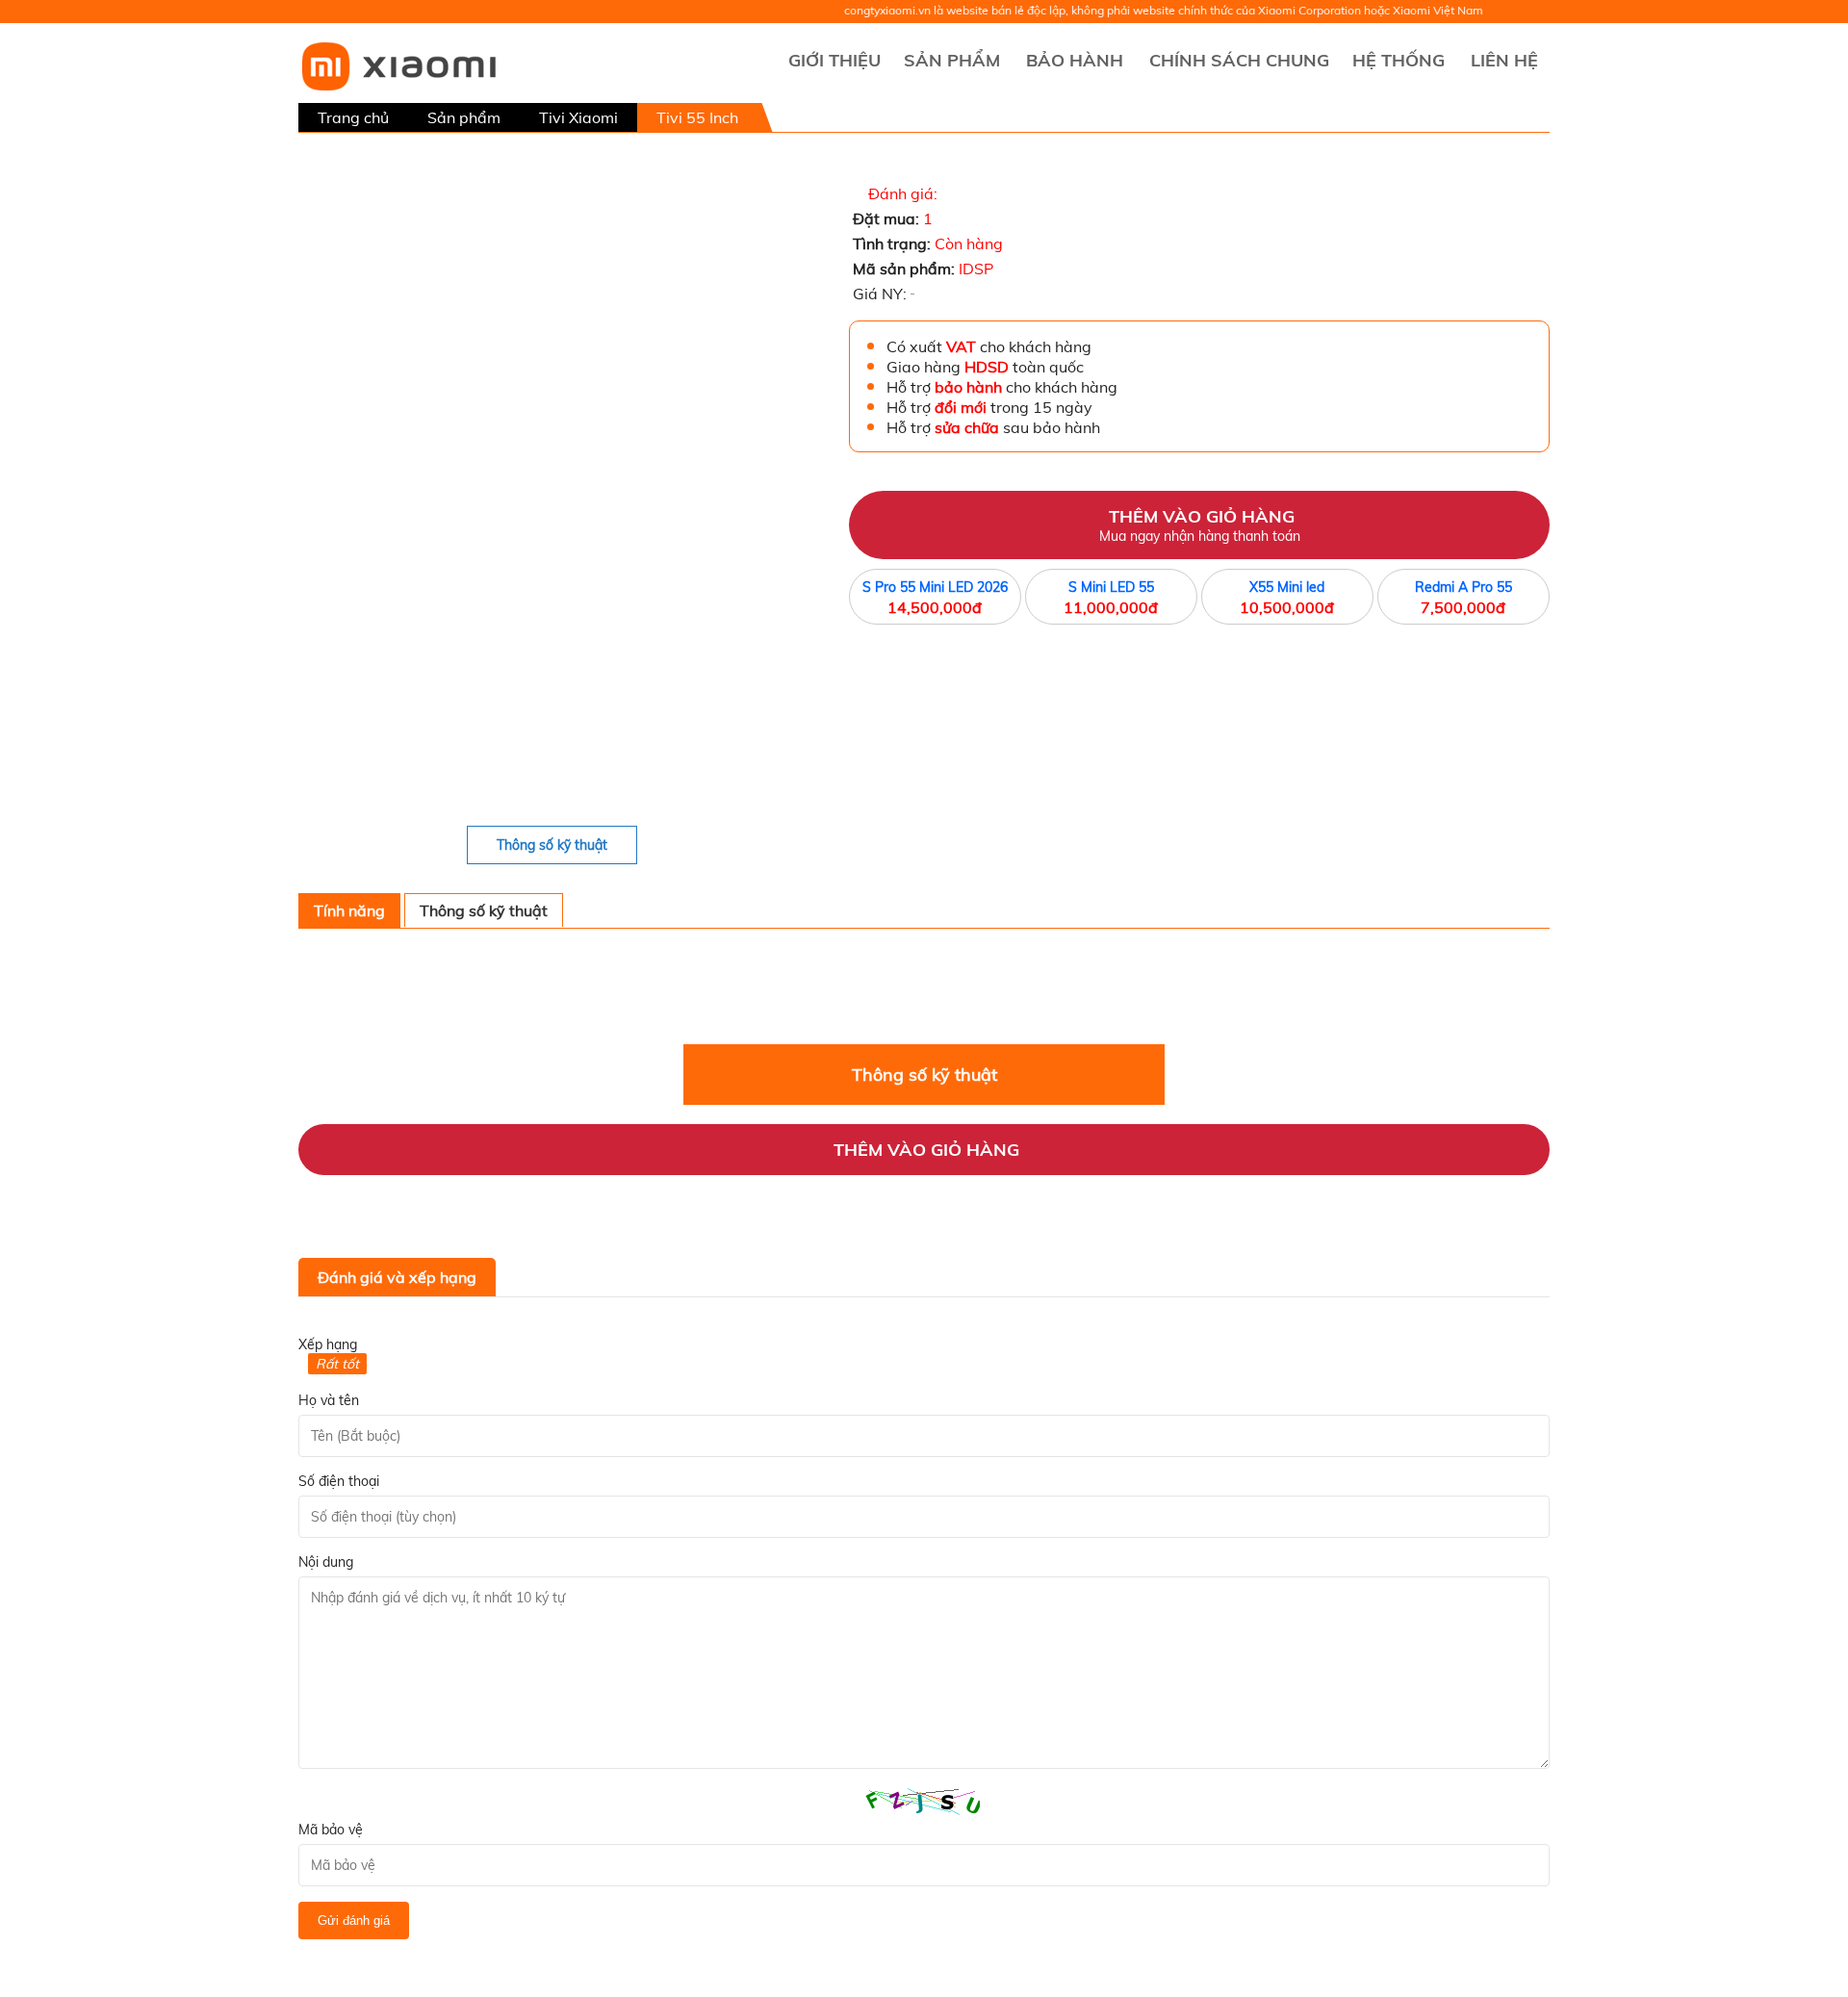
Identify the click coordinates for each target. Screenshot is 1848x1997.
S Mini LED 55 (1111, 587)
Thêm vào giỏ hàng (1200, 525)
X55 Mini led (1287, 587)
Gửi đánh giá (354, 1920)
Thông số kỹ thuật (552, 845)
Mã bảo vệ (331, 1830)
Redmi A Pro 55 (1463, 587)
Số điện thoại (339, 1481)
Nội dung (326, 1562)
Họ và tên (329, 1400)
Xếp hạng (328, 1344)
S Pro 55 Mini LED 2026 (935, 587)
